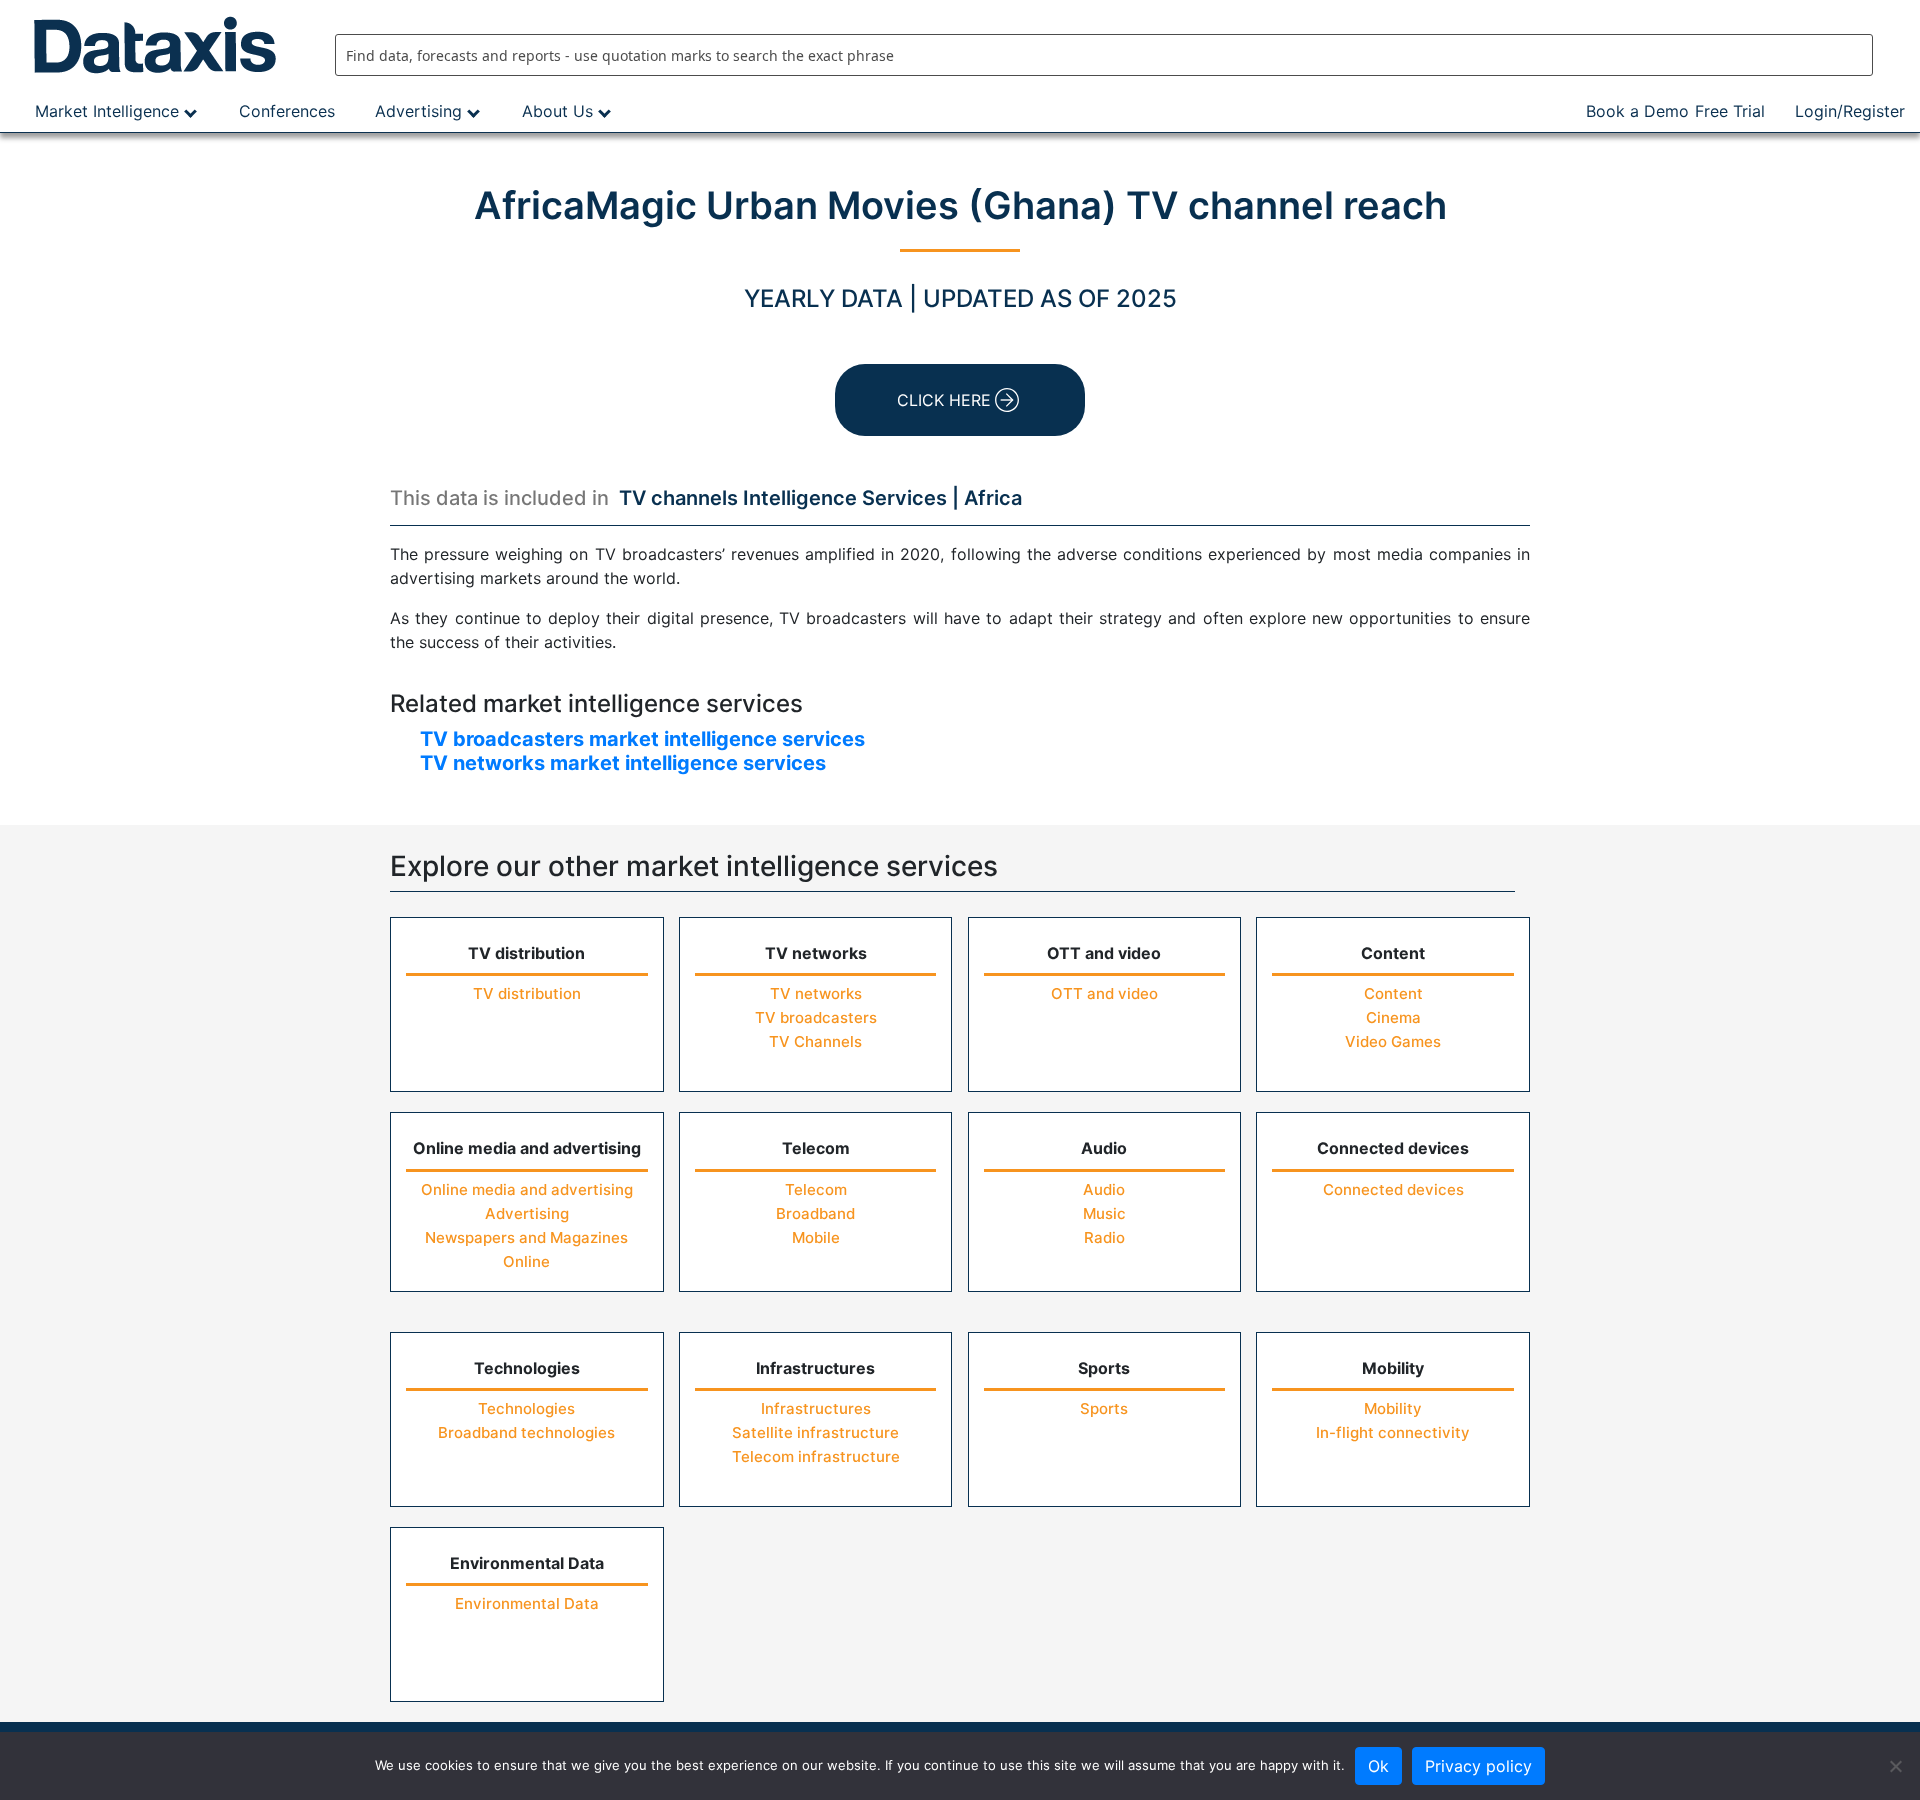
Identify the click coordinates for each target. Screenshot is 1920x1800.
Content (1393, 993)
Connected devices (1393, 1189)
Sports (1104, 1408)
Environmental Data (527, 1603)
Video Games (1393, 1041)
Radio (1104, 1237)
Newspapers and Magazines (526, 1237)
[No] (1895, 1766)
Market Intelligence (107, 111)
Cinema (1393, 1017)
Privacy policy (1478, 1766)
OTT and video (1104, 993)
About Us (557, 111)
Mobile (816, 1237)
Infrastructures (816, 1408)
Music (1104, 1213)
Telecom (816, 1189)
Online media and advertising (527, 1189)
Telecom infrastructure (816, 1456)
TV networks (816, 993)
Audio (1104, 1189)
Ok (1378, 1766)
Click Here (944, 400)
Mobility (1393, 1408)
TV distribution (527, 993)
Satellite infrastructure (815, 1432)
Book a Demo (1637, 111)
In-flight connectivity (1393, 1432)
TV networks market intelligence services (623, 763)
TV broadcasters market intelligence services (642, 739)
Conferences (287, 111)
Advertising (418, 111)
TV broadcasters (816, 1017)
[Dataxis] (160, 45)
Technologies (526, 1408)
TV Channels (815, 1041)
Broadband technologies (526, 1432)
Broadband (815, 1213)
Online (526, 1261)
